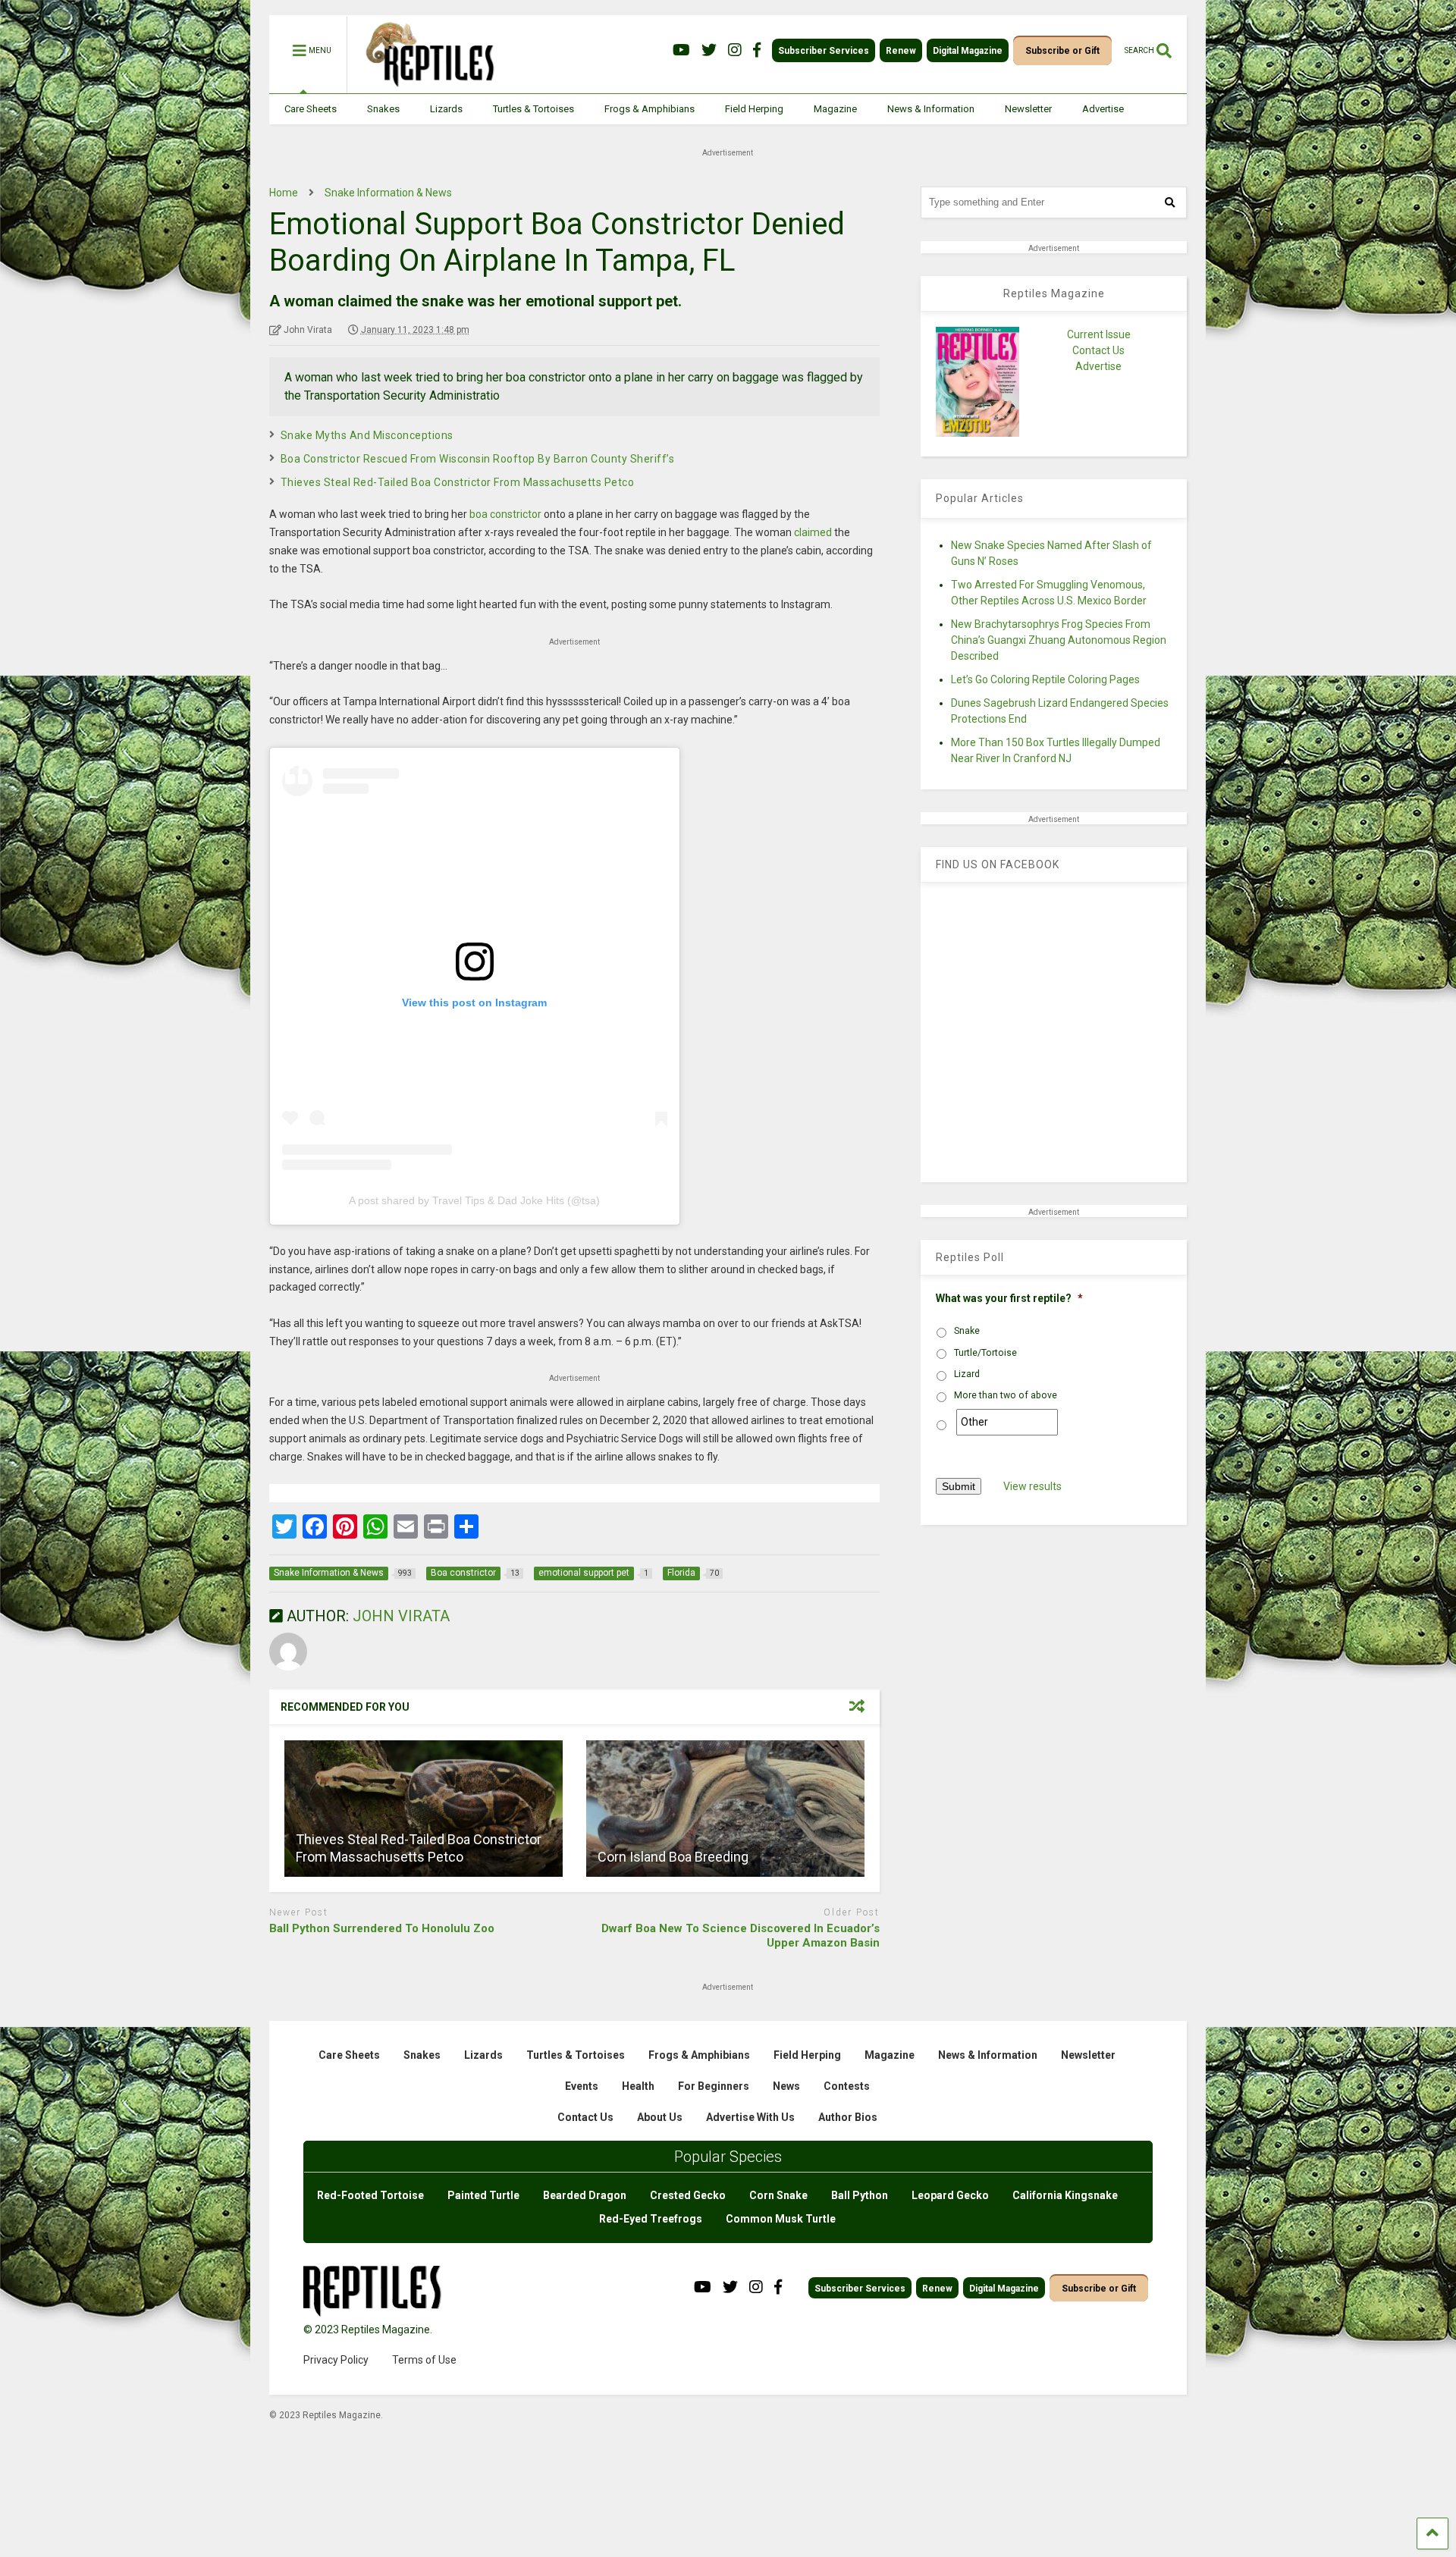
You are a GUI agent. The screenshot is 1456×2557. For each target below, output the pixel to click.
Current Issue (1099, 334)
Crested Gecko (688, 2195)
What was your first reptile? (1009, 1298)
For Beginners (714, 2086)
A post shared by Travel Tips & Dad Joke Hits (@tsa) (474, 1200)
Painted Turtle (483, 2195)
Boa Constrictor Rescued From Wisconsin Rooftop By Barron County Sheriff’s (478, 459)
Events (582, 2086)
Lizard (967, 1374)
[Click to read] (424, 1809)
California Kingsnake (1065, 2195)
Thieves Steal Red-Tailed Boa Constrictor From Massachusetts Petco (458, 482)
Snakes (383, 109)
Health (638, 2086)
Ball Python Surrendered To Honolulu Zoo (382, 1928)
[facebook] (757, 50)
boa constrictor (505, 514)
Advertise (1103, 109)
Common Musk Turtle (781, 2219)
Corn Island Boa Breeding (673, 1857)
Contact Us (1098, 350)
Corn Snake (778, 2195)
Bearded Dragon (585, 2195)
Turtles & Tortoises (533, 109)
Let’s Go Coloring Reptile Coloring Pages (1045, 679)
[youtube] (681, 50)
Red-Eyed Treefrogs (651, 2219)
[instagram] (735, 50)
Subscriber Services (824, 51)
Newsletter (1028, 109)
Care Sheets (311, 109)
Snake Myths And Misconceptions (367, 435)
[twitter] (709, 50)
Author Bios (848, 2117)
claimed (813, 532)
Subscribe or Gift (1062, 51)
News (786, 2086)
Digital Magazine (968, 51)
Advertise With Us (750, 2117)
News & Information (931, 109)
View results (1032, 1486)
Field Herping (754, 109)
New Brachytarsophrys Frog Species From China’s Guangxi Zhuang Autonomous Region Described (1059, 640)
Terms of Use (424, 2360)
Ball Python (860, 2195)
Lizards (446, 109)
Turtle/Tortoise (985, 1353)
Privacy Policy (336, 2360)
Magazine (835, 109)
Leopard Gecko (950, 2195)
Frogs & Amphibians (650, 109)
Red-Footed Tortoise (370, 2195)
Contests (847, 2086)
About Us (660, 2117)
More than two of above (1006, 1395)
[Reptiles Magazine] (425, 86)
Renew (901, 51)
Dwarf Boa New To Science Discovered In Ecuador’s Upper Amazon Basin (741, 1936)
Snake (967, 1331)
